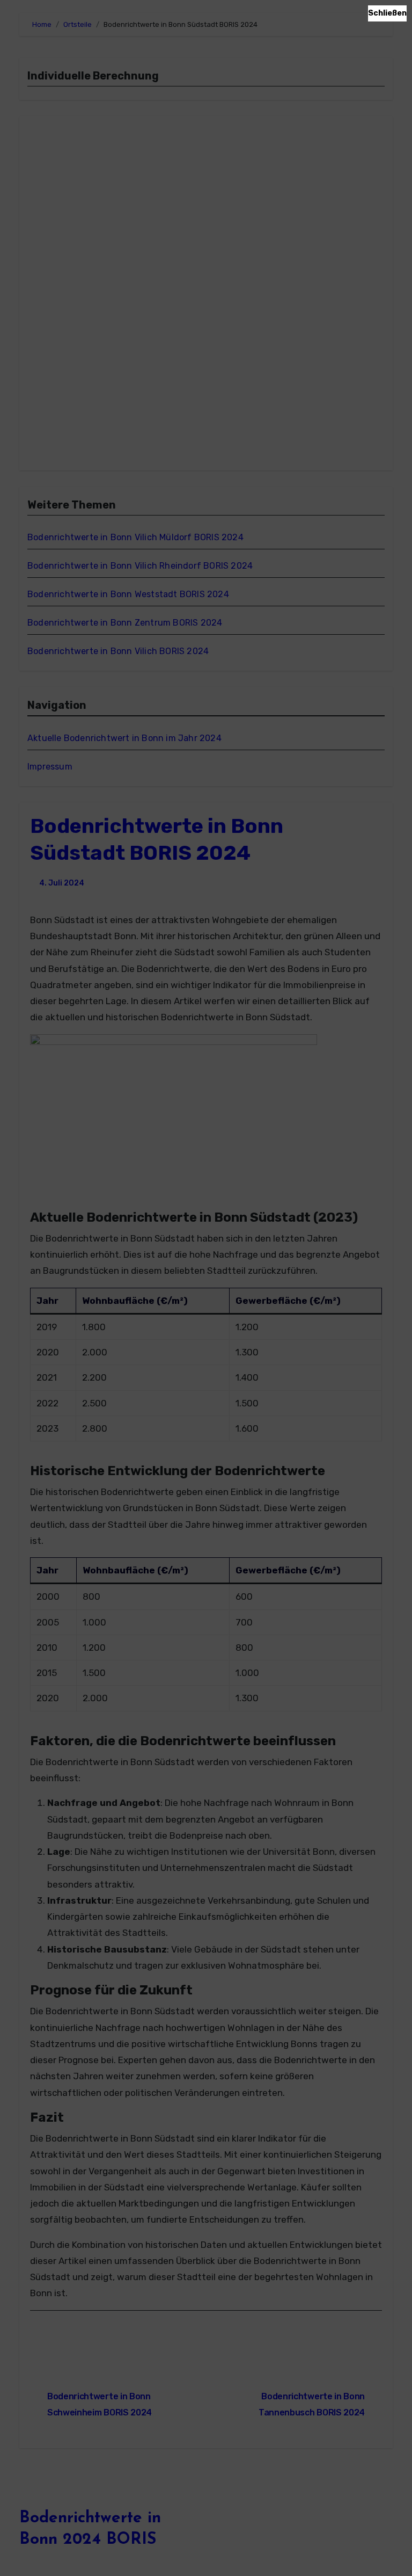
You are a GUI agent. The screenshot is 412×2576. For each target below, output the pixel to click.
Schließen (387, 13)
